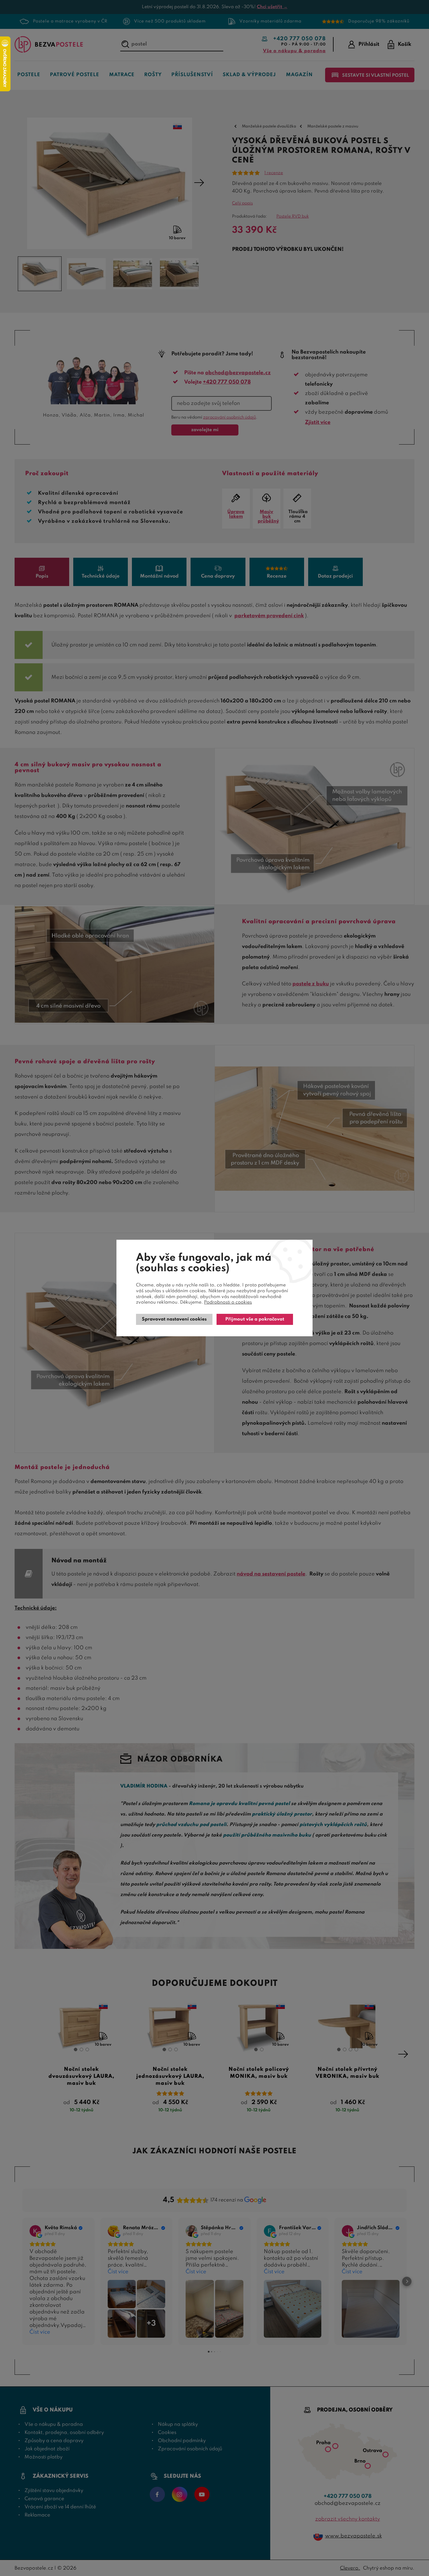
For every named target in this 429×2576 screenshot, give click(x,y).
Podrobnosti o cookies (228, 1302)
